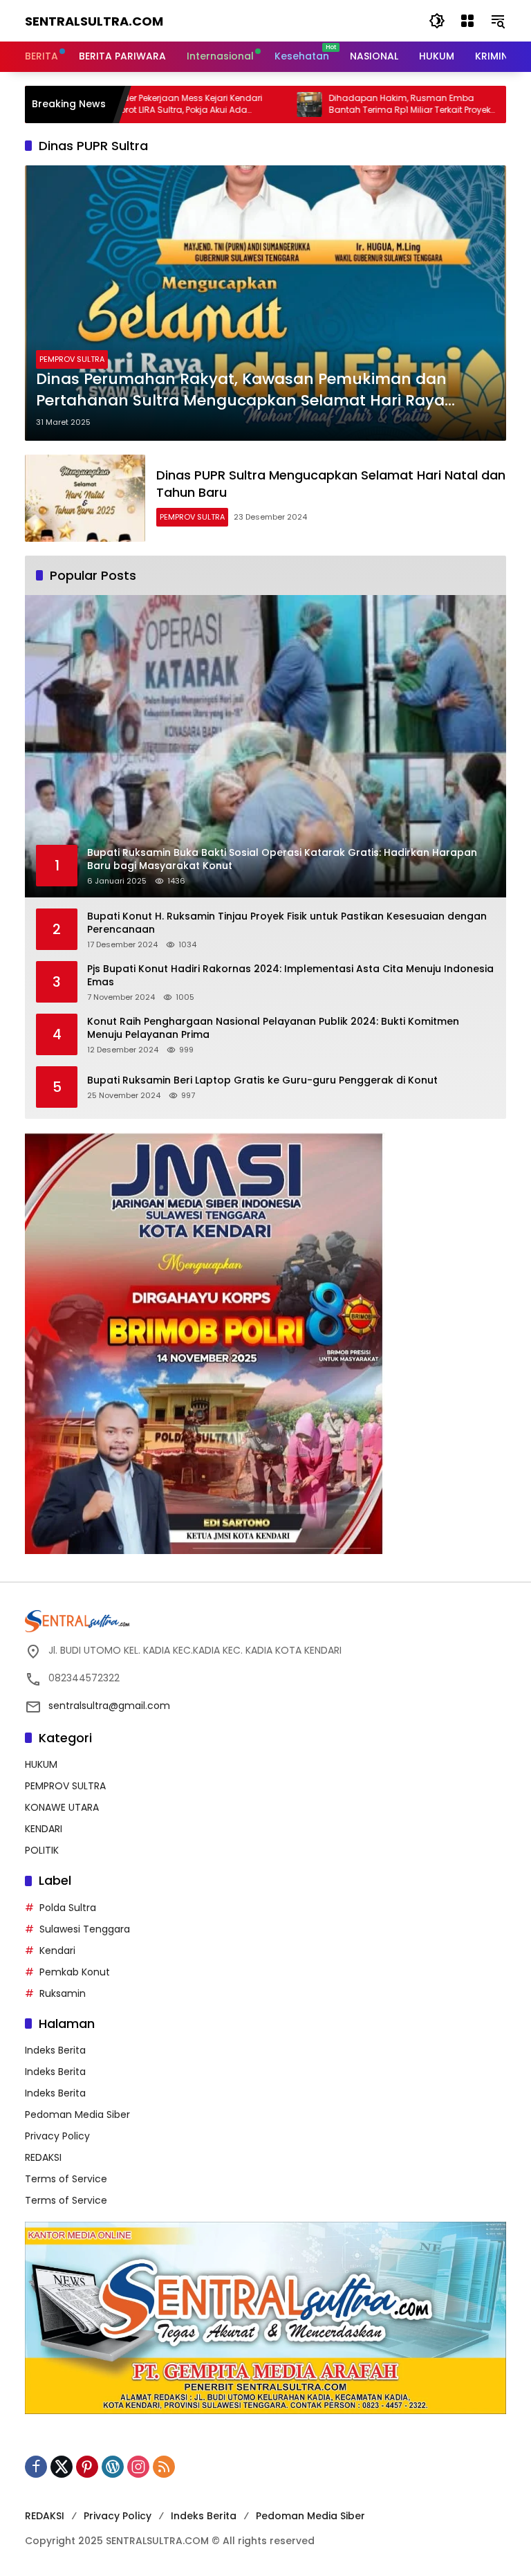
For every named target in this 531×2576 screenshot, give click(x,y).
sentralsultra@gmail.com (109, 1706)
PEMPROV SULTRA (72, 359)
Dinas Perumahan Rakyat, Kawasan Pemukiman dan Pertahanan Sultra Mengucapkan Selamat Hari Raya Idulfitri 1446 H (241, 390)
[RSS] (164, 2467)
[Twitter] (62, 2467)
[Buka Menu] (467, 21)
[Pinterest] (87, 2467)
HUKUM (41, 1764)
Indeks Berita (55, 2050)
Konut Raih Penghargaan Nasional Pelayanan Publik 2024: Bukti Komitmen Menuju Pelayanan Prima (273, 1029)
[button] (437, 21)
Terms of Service (66, 2179)
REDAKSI (43, 2157)
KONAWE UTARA (62, 1807)
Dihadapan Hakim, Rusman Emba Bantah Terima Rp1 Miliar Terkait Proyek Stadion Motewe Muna (342, 104)
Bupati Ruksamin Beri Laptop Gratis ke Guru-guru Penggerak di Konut (262, 1080)
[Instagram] (138, 2467)
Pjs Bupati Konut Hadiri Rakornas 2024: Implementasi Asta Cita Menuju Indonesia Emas (290, 976)
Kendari (57, 1951)
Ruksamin (63, 1993)
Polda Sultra (68, 1908)
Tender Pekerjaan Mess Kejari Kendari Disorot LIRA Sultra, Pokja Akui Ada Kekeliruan (118, 104)
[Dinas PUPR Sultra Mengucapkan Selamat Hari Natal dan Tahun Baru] (85, 498)
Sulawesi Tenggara (85, 1929)
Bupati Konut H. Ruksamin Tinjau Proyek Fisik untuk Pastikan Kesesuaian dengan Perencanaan (287, 923)
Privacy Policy (57, 2136)
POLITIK (42, 1850)
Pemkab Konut (75, 1972)
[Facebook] (36, 2467)
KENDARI (44, 1829)
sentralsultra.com (94, 21)
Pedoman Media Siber (77, 2114)
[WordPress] (113, 2467)
